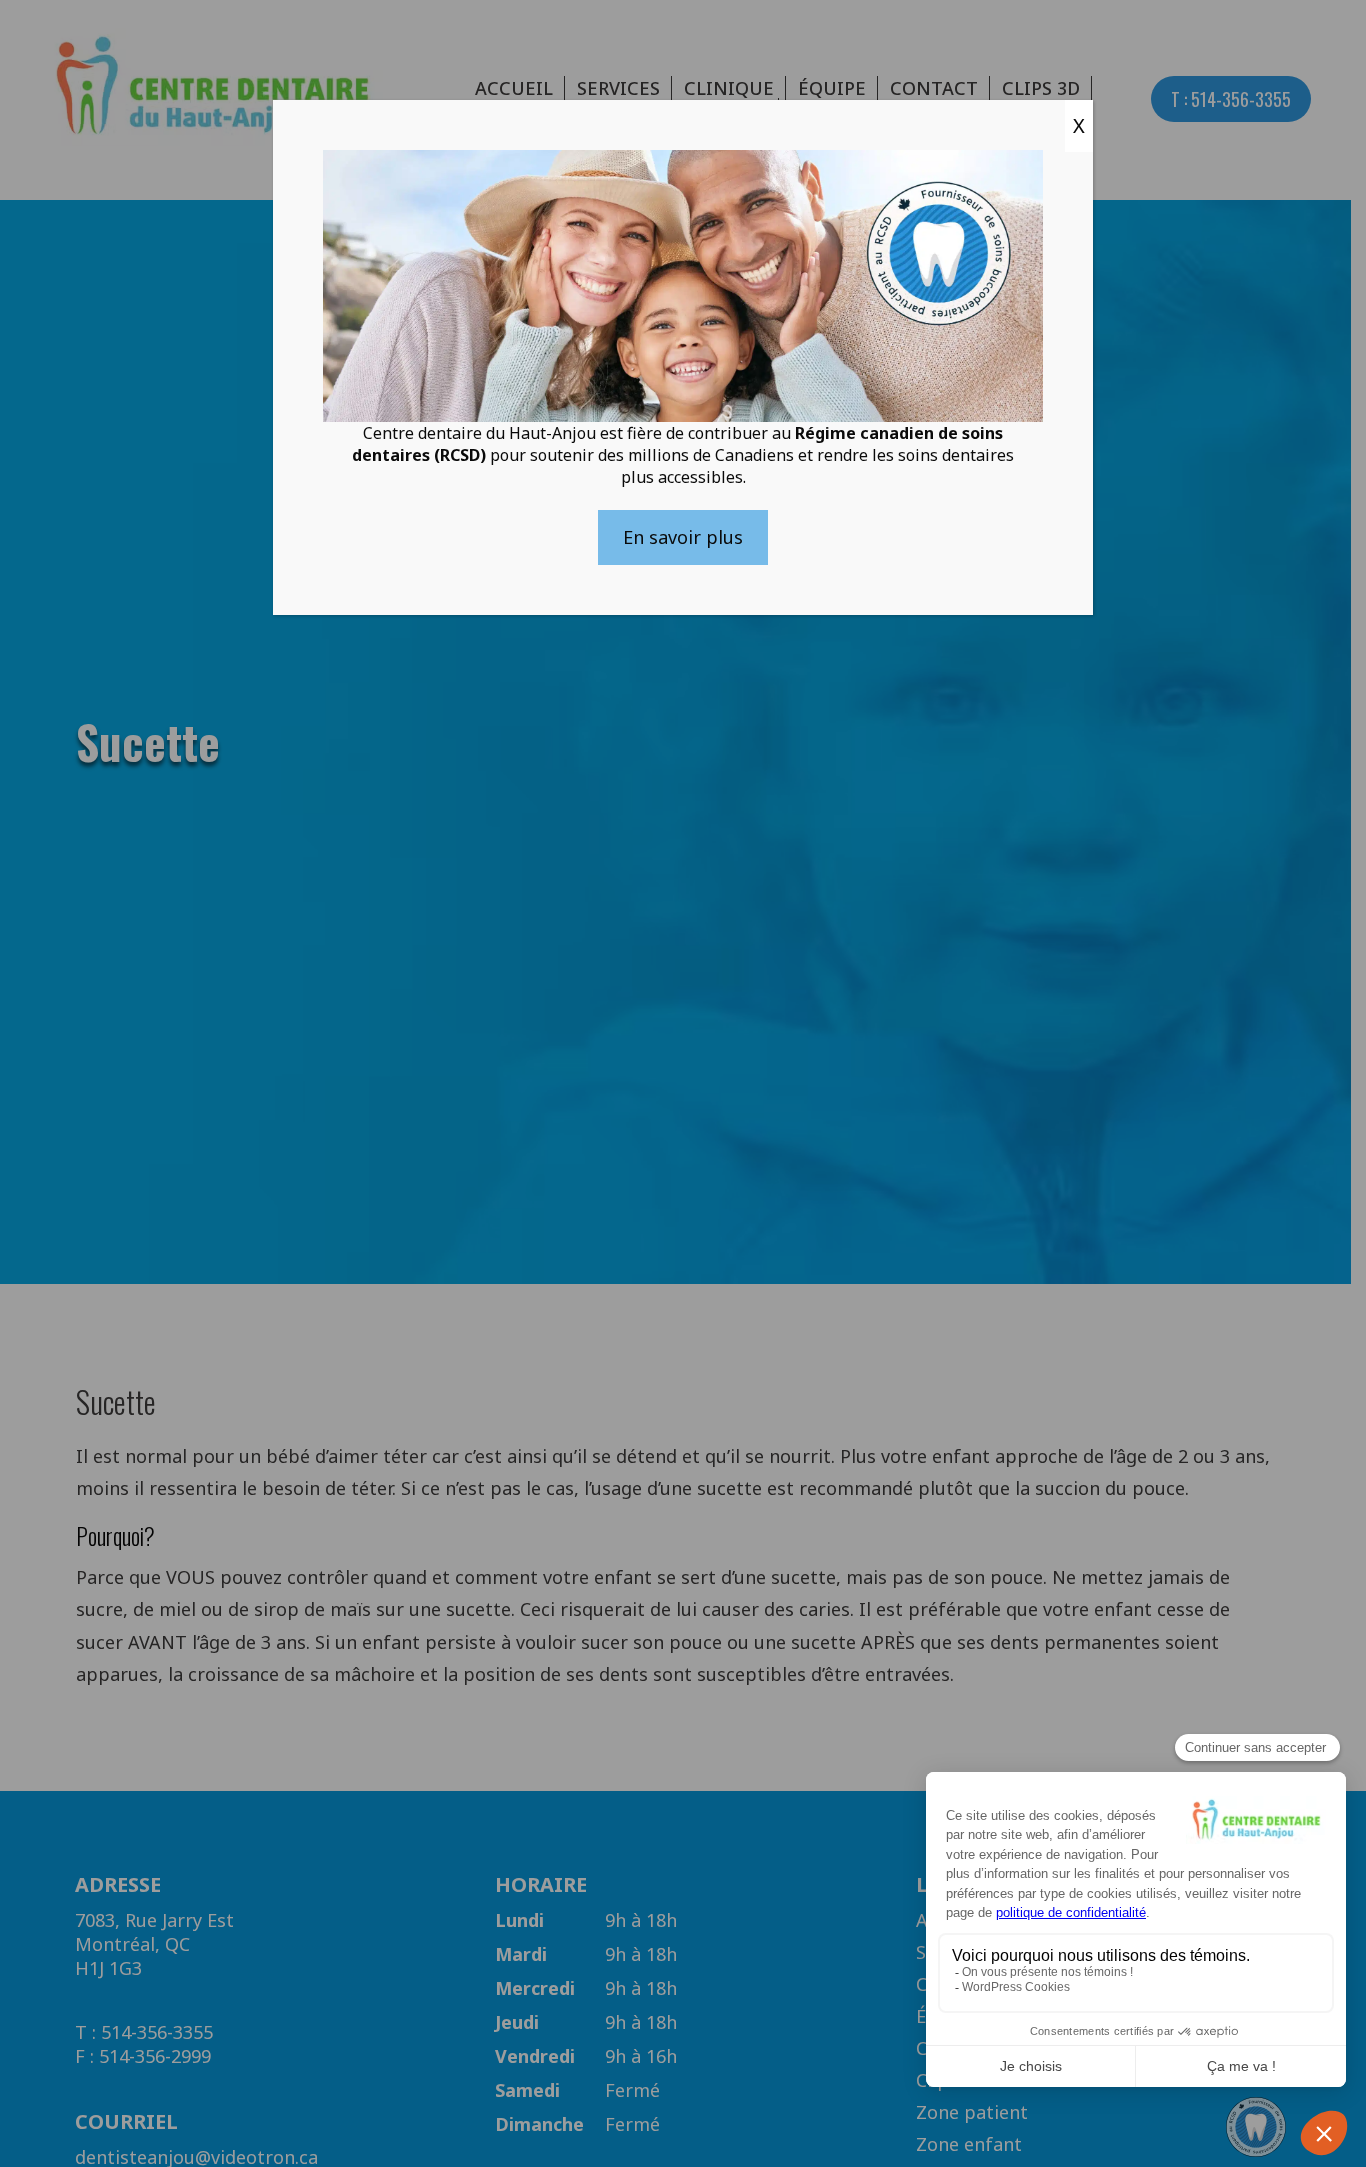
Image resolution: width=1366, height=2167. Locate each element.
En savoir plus (683, 537)
